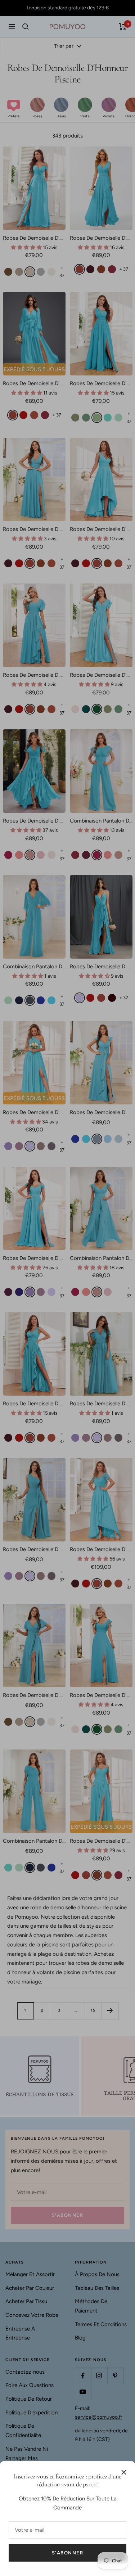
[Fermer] (124, 2472)
